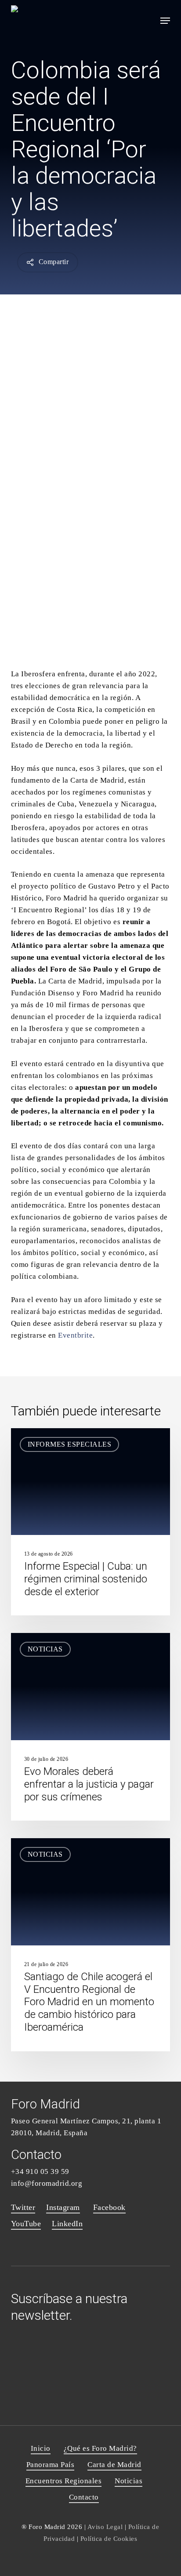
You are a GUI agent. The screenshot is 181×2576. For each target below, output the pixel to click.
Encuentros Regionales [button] (64, 2481)
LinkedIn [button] (67, 2224)
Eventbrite (75, 1335)
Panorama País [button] (51, 2465)
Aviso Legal (105, 2527)
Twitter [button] (23, 2207)
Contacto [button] (84, 2497)
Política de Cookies (109, 2538)
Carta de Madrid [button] (114, 2465)
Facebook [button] (109, 2207)
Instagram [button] (63, 2207)
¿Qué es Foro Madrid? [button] (100, 2448)
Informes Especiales (70, 1444)
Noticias (45, 1649)
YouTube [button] (26, 2224)
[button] (165, 21)
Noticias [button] (129, 2481)
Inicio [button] (41, 2448)
